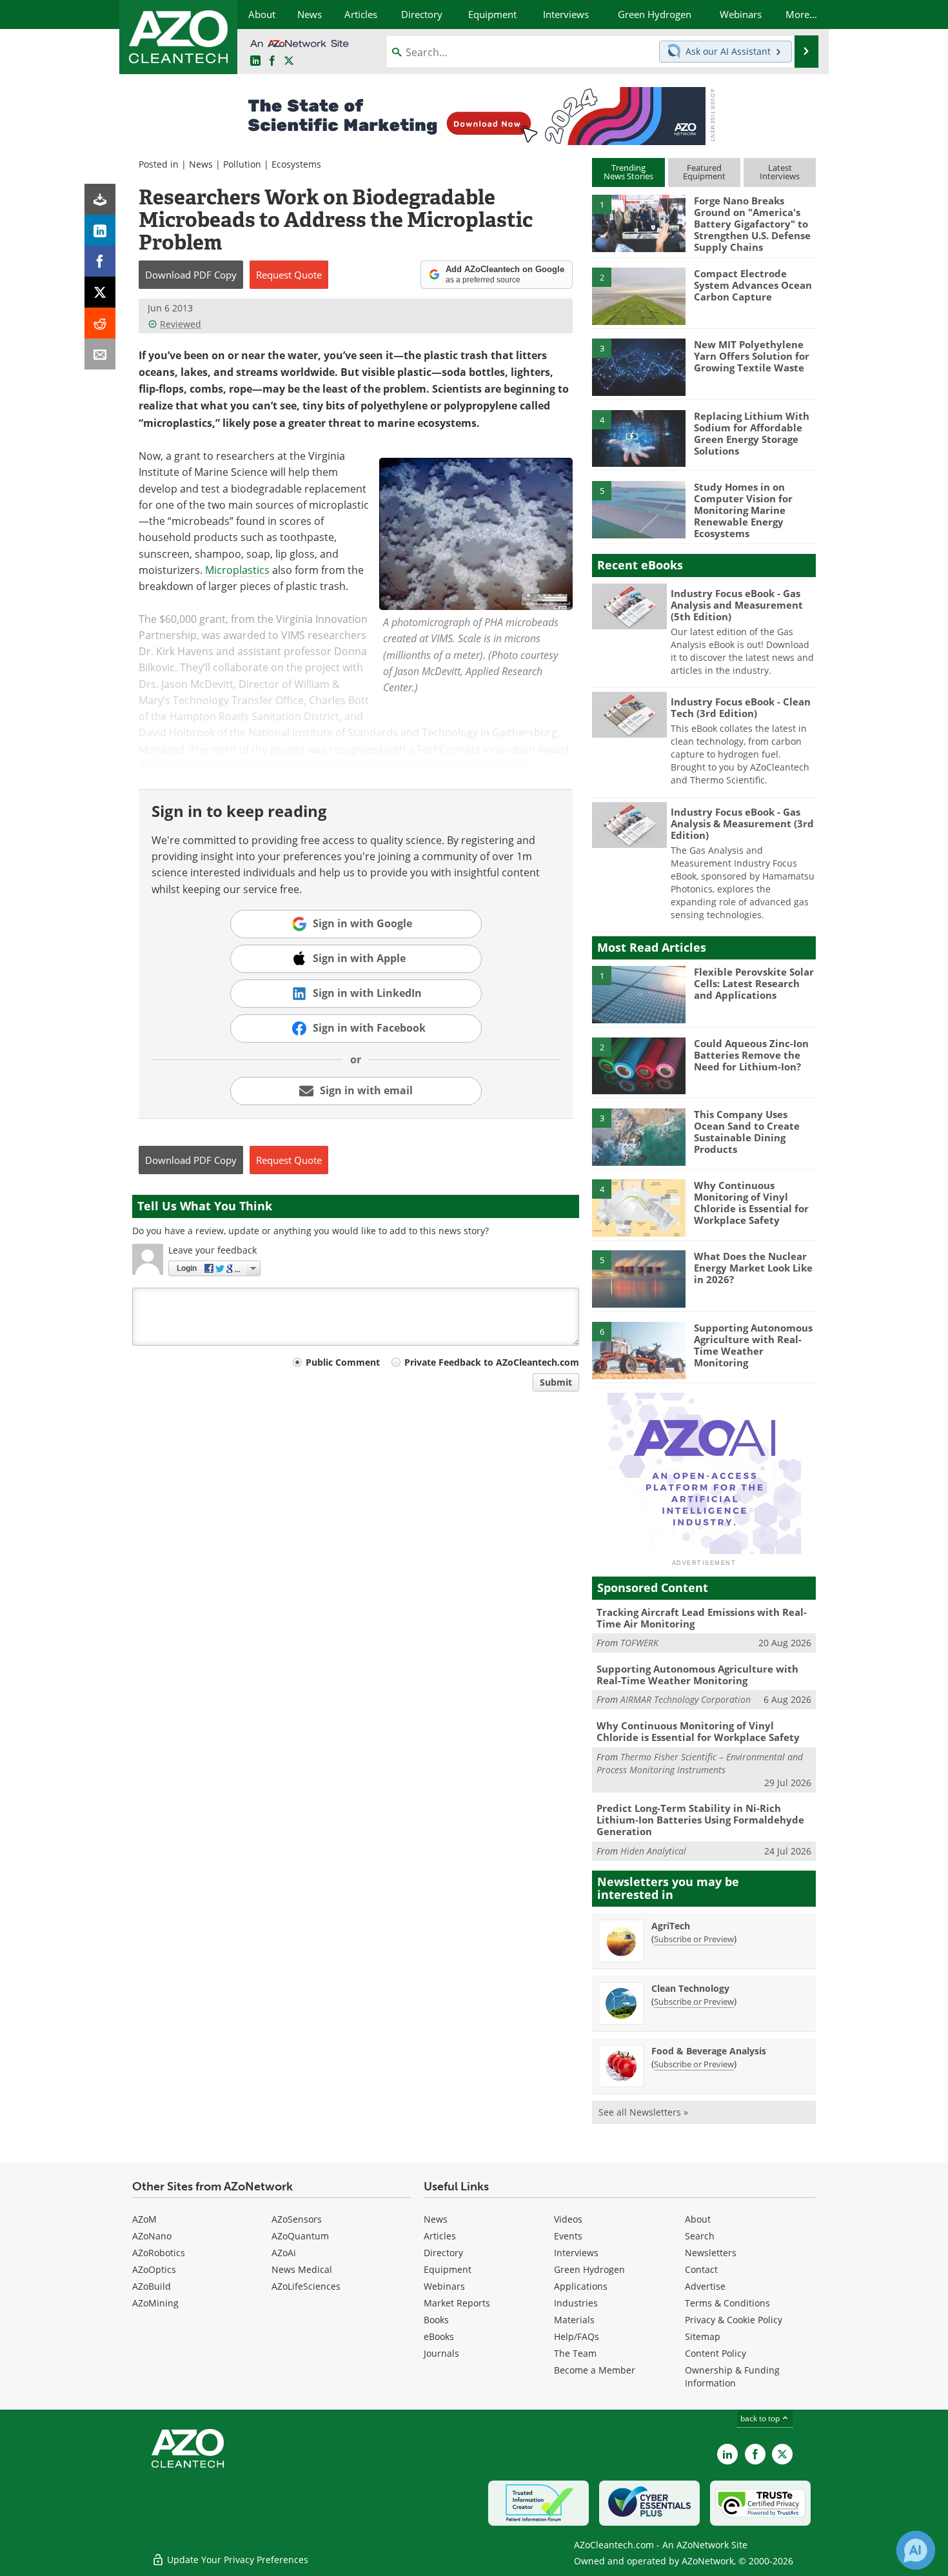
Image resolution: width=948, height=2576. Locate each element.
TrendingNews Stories (628, 172)
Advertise (705, 2286)
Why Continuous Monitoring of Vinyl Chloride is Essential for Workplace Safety (751, 1203)
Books (436, 2320)
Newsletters (711, 2253)
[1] (638, 222)
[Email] (100, 354)
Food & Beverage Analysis (709, 2051)
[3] (638, 366)
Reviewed (181, 324)
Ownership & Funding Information (732, 2376)
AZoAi (284, 2253)
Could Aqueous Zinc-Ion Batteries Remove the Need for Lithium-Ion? (751, 1055)
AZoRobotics (159, 2253)
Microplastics (237, 570)
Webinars (444, 2286)
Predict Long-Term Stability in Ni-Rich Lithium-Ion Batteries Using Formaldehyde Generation (700, 1820)
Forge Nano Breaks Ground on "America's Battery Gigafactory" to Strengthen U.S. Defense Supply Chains (752, 224)
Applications (581, 2286)
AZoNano (152, 2236)
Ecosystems (296, 164)
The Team (575, 2353)
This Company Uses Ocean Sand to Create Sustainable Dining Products (747, 1132)
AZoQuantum (300, 2236)
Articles (440, 2236)
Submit (556, 1382)
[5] (638, 509)
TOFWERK (639, 1643)
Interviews (576, 2253)
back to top (761, 2418)
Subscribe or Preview (694, 1939)
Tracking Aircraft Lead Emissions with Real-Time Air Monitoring (702, 1618)
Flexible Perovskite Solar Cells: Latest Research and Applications (754, 983)
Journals (441, 2353)
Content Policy (716, 2353)
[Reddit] (100, 323)
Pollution (242, 164)
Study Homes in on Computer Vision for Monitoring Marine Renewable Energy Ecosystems (743, 510)
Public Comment (343, 1362)
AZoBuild (152, 2286)
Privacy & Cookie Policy (734, 2320)
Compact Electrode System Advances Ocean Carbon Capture (753, 285)
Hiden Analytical (653, 1851)
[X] (100, 292)
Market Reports (457, 2303)
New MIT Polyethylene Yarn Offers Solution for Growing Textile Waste (752, 356)
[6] (638, 1350)
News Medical (302, 2269)
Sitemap (703, 2336)
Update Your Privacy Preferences (236, 2560)
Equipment (448, 2269)
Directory (443, 2253)
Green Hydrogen (589, 2269)
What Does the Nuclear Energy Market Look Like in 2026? (753, 1268)
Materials (574, 2320)
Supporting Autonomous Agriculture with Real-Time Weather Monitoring (753, 1345)
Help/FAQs (577, 2336)
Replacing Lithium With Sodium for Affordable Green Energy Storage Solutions (752, 433)
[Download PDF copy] (100, 199)
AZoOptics (154, 2269)
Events (568, 2236)
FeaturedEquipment (704, 172)
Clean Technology (690, 1988)
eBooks (439, 2336)
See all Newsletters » (643, 2112)
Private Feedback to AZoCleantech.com (492, 1362)
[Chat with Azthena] (916, 2550)
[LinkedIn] (100, 230)
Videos (568, 2219)
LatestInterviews (780, 172)
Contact (701, 2269)
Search (700, 2236)
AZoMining (155, 2303)
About (698, 2219)
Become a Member (595, 2370)
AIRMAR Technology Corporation (686, 1699)
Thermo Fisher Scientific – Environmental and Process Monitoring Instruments (700, 1763)
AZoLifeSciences (306, 2286)
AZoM (144, 2219)
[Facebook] (100, 261)
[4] (638, 438)
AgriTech (671, 1926)
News (201, 164)
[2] (638, 295)
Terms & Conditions (727, 2303)
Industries (576, 2303)
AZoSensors (297, 2219)
